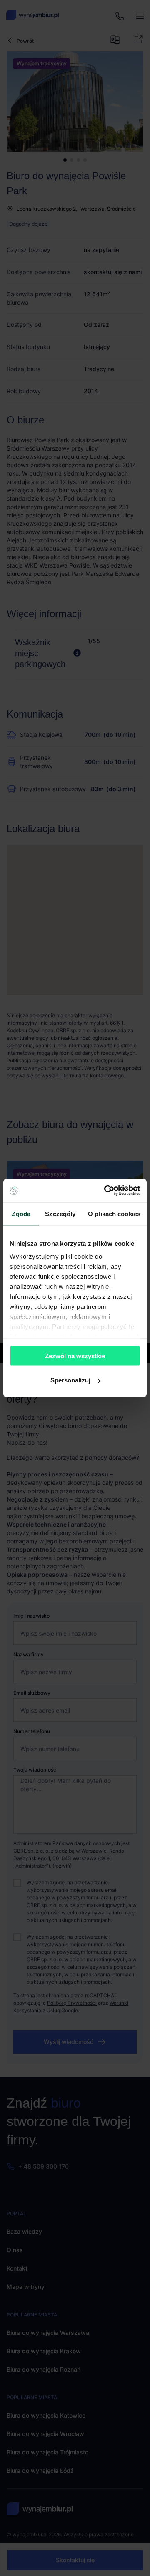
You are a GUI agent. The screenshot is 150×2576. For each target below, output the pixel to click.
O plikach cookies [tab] (114, 1213)
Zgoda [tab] (21, 1213)
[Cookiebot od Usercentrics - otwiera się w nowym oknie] (106, 1191)
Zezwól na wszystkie (75, 1355)
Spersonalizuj (70, 1380)
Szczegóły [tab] (60, 1213)
